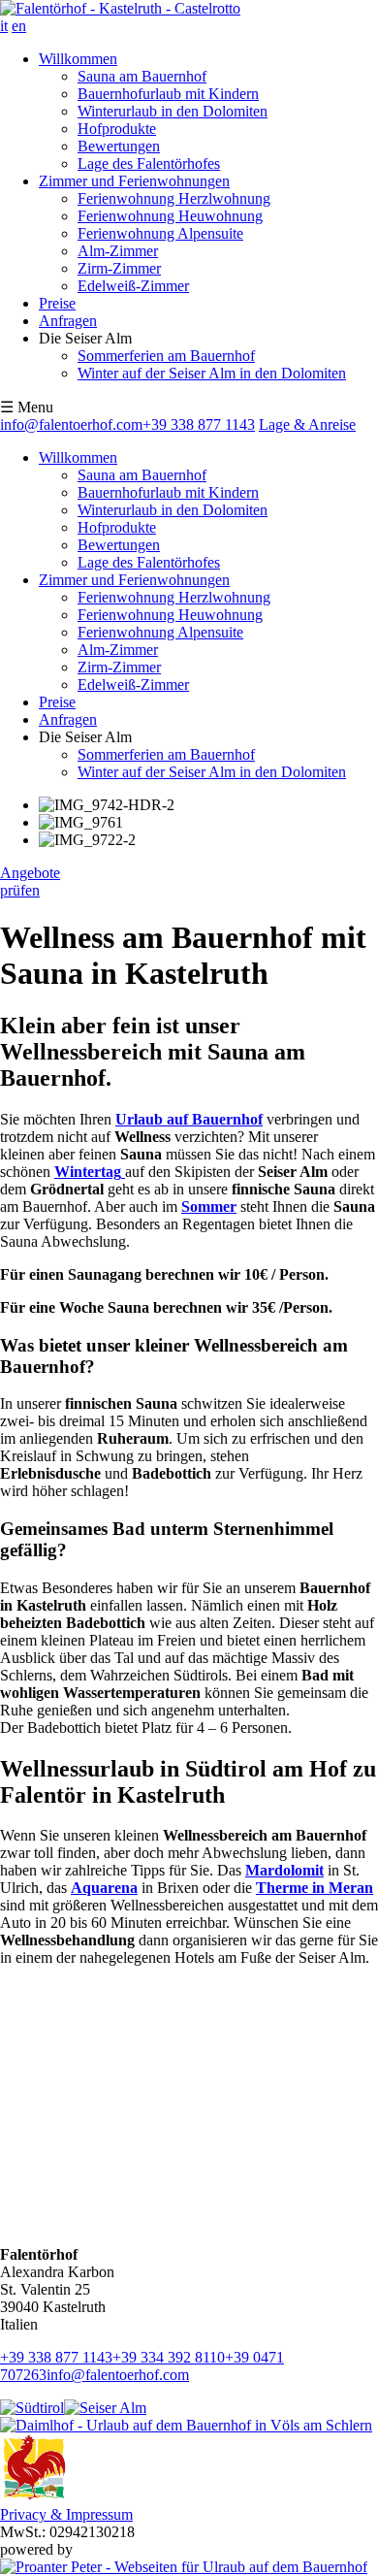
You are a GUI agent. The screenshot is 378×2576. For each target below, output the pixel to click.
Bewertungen (119, 146)
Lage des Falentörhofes (149, 163)
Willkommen (78, 59)
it (4, 26)
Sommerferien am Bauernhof (166, 356)
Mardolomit (284, 1870)
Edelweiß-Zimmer (133, 286)
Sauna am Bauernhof (142, 76)
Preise (57, 303)
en (19, 26)
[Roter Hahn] (34, 2497)
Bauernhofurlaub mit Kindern (168, 94)
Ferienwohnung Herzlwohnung (174, 198)
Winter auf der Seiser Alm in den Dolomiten (212, 373)
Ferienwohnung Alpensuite (160, 233)
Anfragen (68, 321)
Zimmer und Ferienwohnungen (134, 181)
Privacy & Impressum (66, 2514)
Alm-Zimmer (118, 251)
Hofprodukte (117, 129)
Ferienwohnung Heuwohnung (170, 216)
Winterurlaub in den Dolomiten (173, 111)
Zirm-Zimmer (119, 268)
